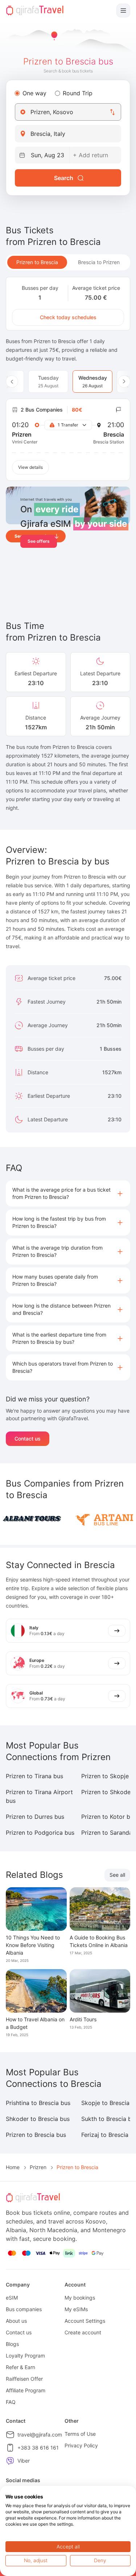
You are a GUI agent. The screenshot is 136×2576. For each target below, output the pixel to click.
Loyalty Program (25, 2356)
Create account (83, 2332)
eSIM (12, 2298)
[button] (68, 1193)
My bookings (80, 2298)
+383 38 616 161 (38, 2448)
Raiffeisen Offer (24, 2379)
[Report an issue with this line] (119, 410)
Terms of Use (80, 2434)
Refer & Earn (20, 2367)
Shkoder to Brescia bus (38, 2119)
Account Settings (85, 2321)
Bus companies (24, 2309)
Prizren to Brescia (37, 262)
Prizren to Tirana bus (34, 1776)
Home (13, 2167)
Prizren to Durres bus (35, 1817)
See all (117, 1875)
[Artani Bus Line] (104, 1519)
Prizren (38, 2167)
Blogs (12, 2344)
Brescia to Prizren (99, 262)
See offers (39, 541)
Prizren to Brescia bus (36, 2135)
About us (16, 2321)
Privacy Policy (81, 2445)
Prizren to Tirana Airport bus (39, 1796)
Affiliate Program (26, 2390)
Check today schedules (68, 317)
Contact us (28, 1439)
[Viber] (10, 2461)
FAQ (11, 2402)
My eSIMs (76, 2309)
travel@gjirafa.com (40, 2435)
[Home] (35, 11)
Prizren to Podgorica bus (40, 1833)
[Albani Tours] (32, 1519)
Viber (24, 2461)
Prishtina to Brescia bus (38, 2103)
